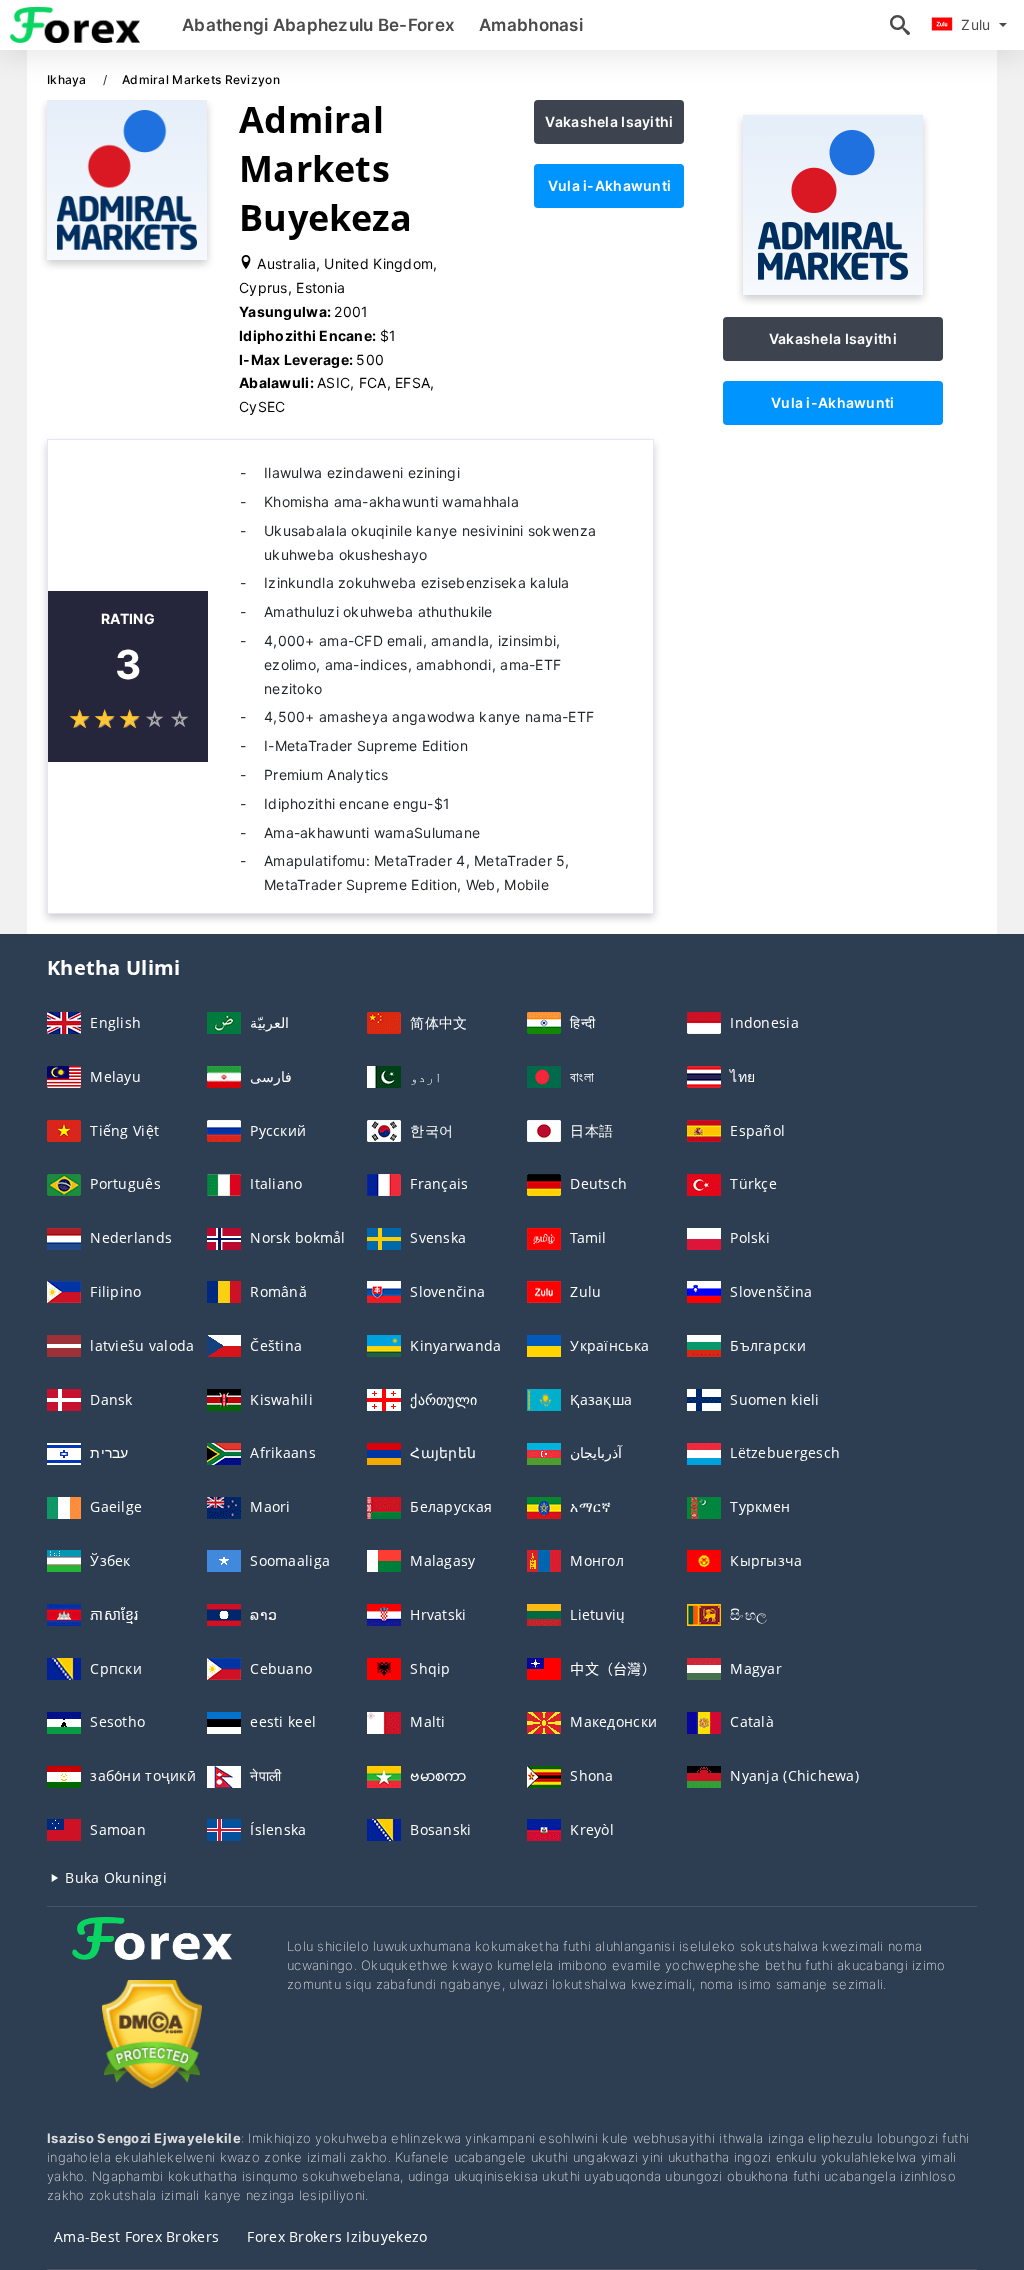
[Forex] (152, 1956)
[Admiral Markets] (833, 289)
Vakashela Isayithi (609, 121)
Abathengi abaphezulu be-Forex (318, 25)
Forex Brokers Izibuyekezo (337, 2236)
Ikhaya (68, 79)
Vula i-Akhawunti (609, 185)
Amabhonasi (531, 25)
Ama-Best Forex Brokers (136, 2236)
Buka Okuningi (114, 1877)
